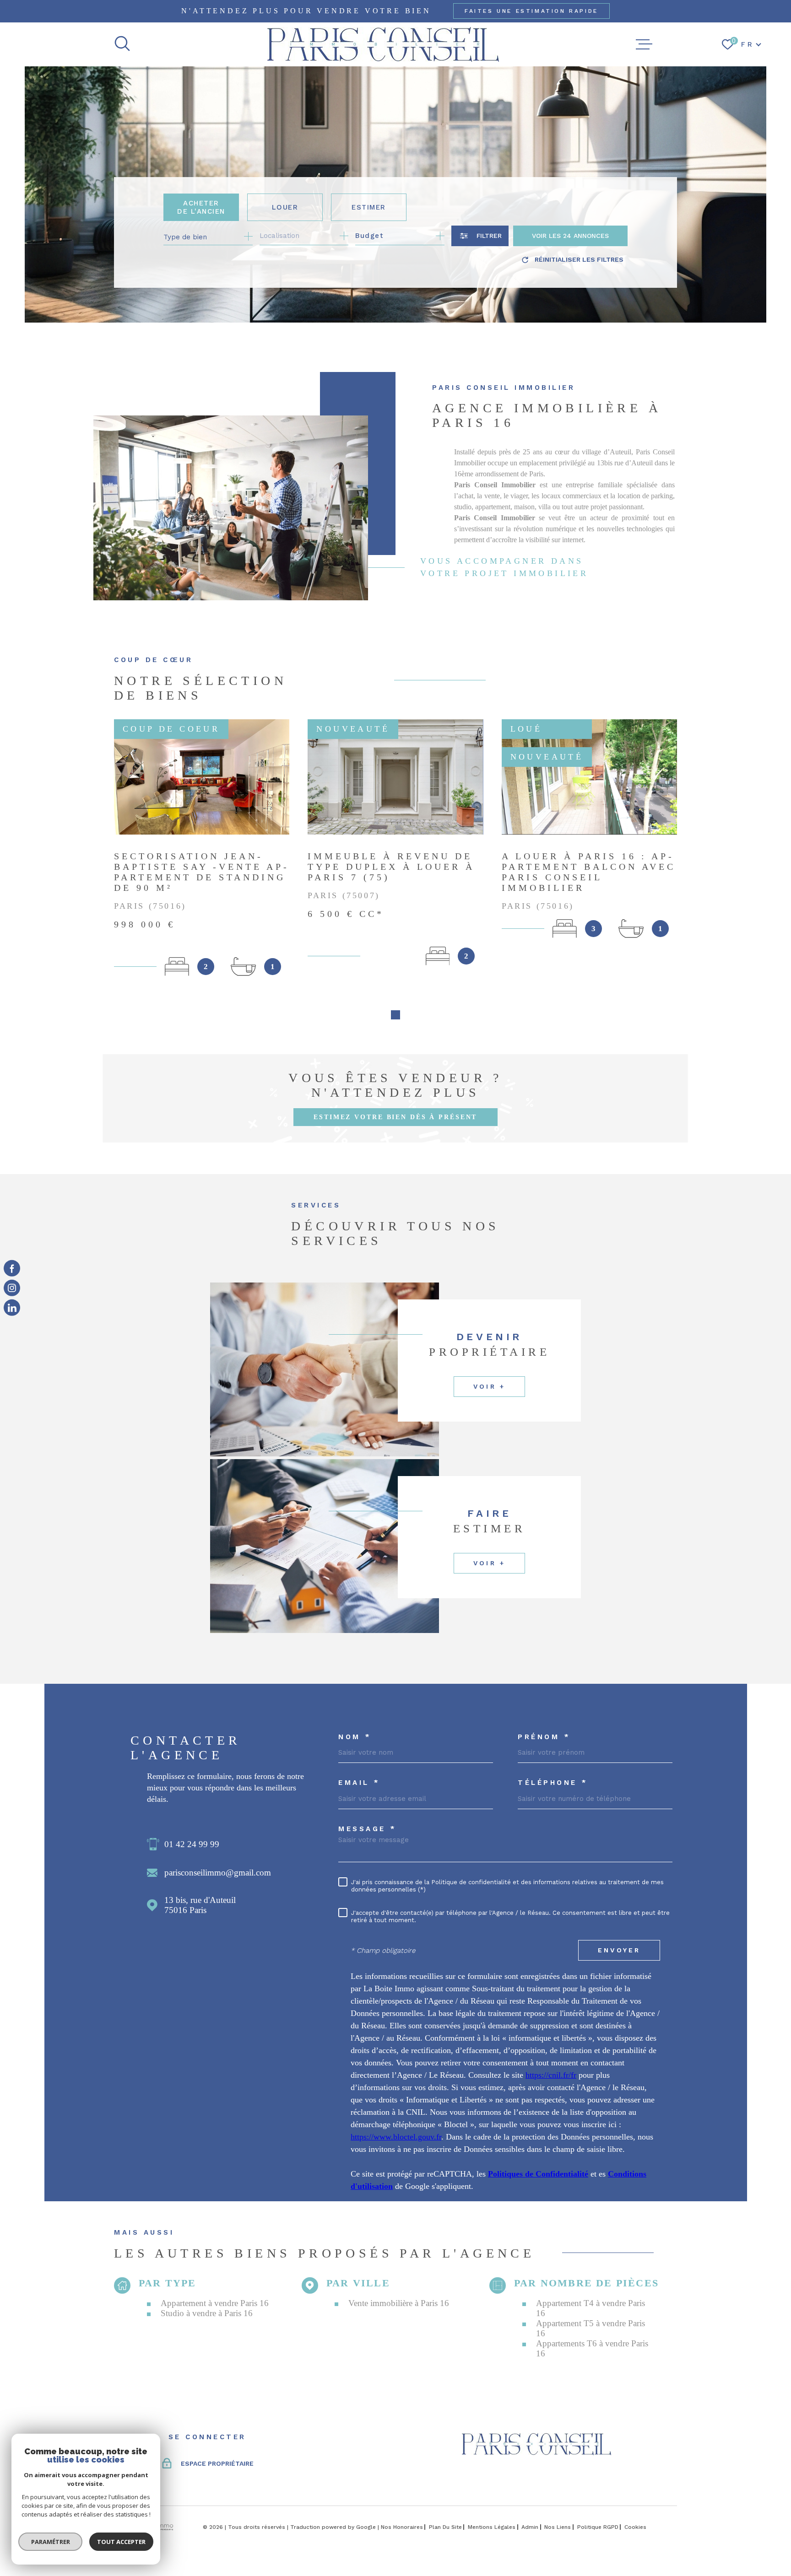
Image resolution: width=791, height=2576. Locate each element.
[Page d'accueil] (383, 44)
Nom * (355, 1737)
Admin (530, 2527)
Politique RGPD (598, 2527)
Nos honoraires (402, 2527)
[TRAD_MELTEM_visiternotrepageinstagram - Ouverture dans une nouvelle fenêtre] (12, 1288)
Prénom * (544, 1737)
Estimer (369, 207)
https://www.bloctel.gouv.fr (396, 2137)
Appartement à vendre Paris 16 (215, 2303)
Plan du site (445, 2527)
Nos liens (558, 2527)
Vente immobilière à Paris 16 (399, 2303)
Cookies (635, 2527)
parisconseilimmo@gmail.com (218, 1873)
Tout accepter (121, 2542)
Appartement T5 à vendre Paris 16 (591, 2328)
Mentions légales (492, 2527)
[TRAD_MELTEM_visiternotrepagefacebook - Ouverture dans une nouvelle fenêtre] (12, 1268)
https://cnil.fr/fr (551, 2075)
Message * (368, 1829)
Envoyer (619, 1951)
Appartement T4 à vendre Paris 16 (591, 2308)
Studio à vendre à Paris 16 (207, 2313)
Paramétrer (51, 2542)
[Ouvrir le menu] (644, 44)
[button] (395, 1015)
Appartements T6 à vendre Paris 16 (592, 2348)
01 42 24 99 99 (192, 1844)
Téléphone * (553, 1783)
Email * (359, 1783)
